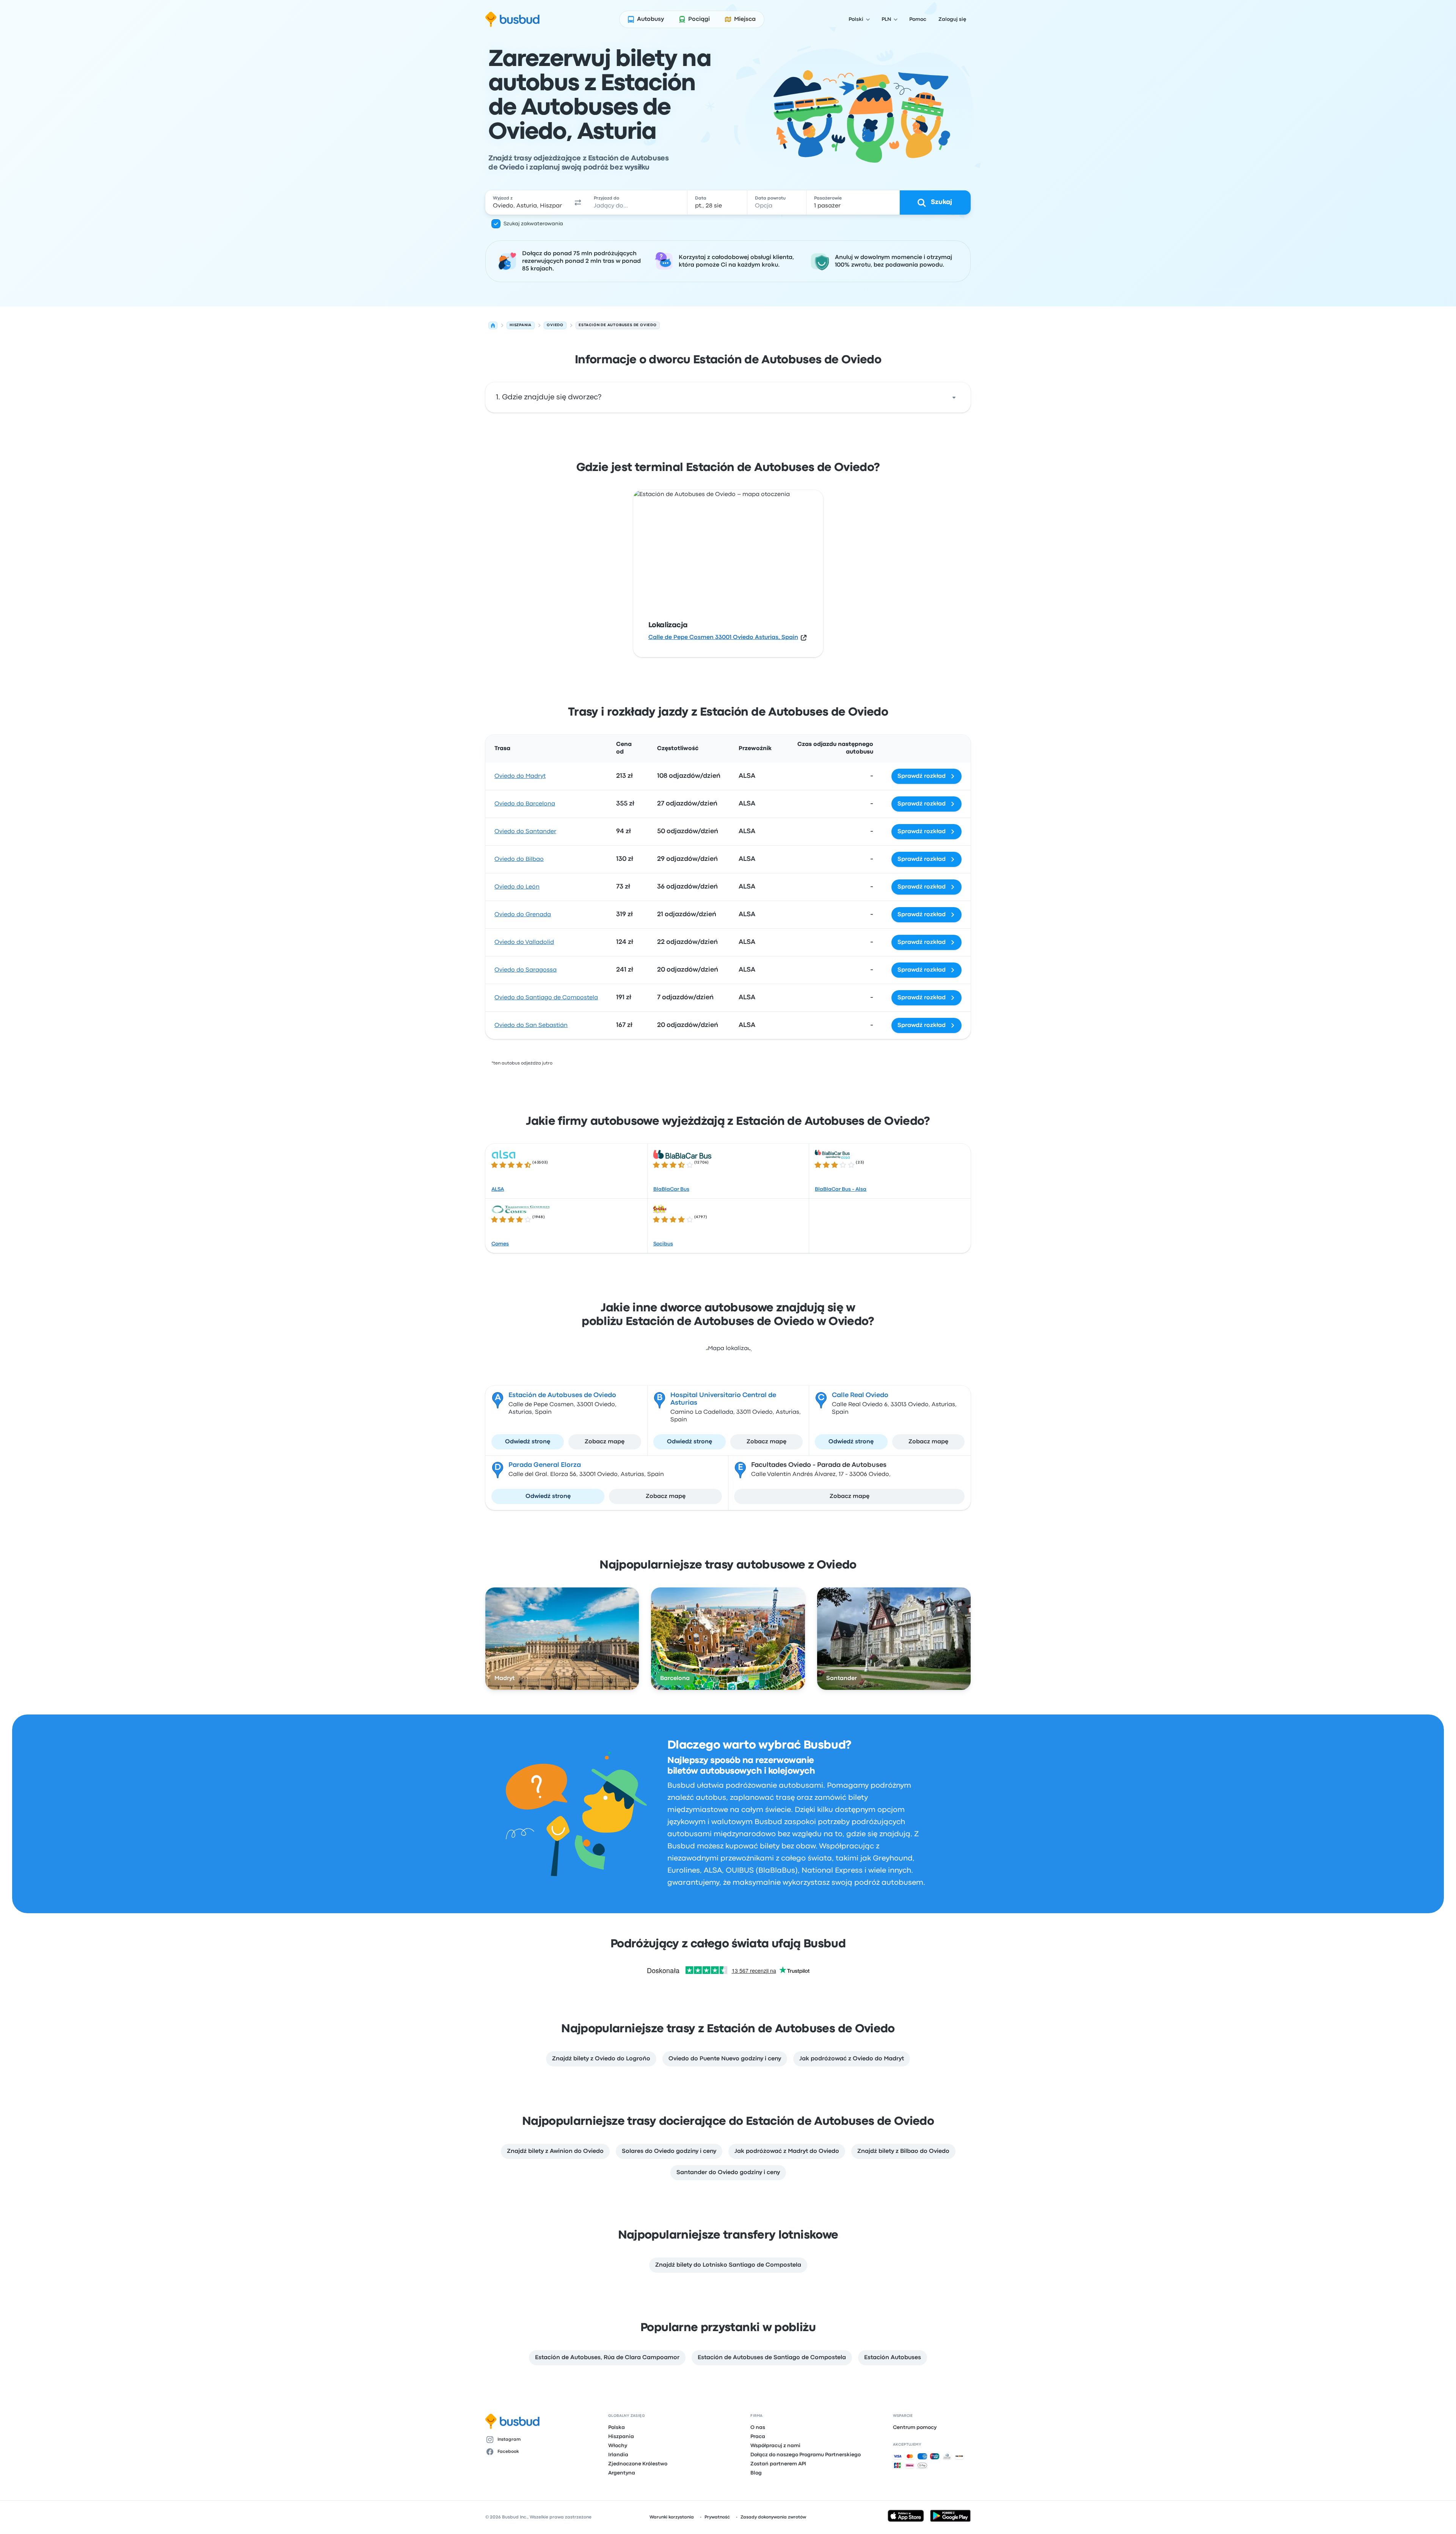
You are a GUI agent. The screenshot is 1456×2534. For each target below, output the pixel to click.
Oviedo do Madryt (520, 776)
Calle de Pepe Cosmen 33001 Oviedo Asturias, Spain (723, 637)
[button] (578, 203)
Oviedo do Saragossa (526, 970)
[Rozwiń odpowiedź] (954, 397)
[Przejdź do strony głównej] (512, 19)
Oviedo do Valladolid (524, 942)
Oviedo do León (517, 887)
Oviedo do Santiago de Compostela (546, 998)
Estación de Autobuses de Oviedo (562, 1395)
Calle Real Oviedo (860, 1395)
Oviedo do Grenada (523, 915)
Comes (500, 1244)
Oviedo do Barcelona (525, 804)
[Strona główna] (493, 325)
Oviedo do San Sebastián (531, 1025)
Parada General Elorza (545, 1465)
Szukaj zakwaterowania (533, 224)
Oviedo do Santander (525, 832)
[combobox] (527, 203)
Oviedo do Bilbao (519, 859)
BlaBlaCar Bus (671, 1189)
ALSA (498, 1189)
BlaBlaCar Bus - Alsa (841, 1189)
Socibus (663, 1244)
